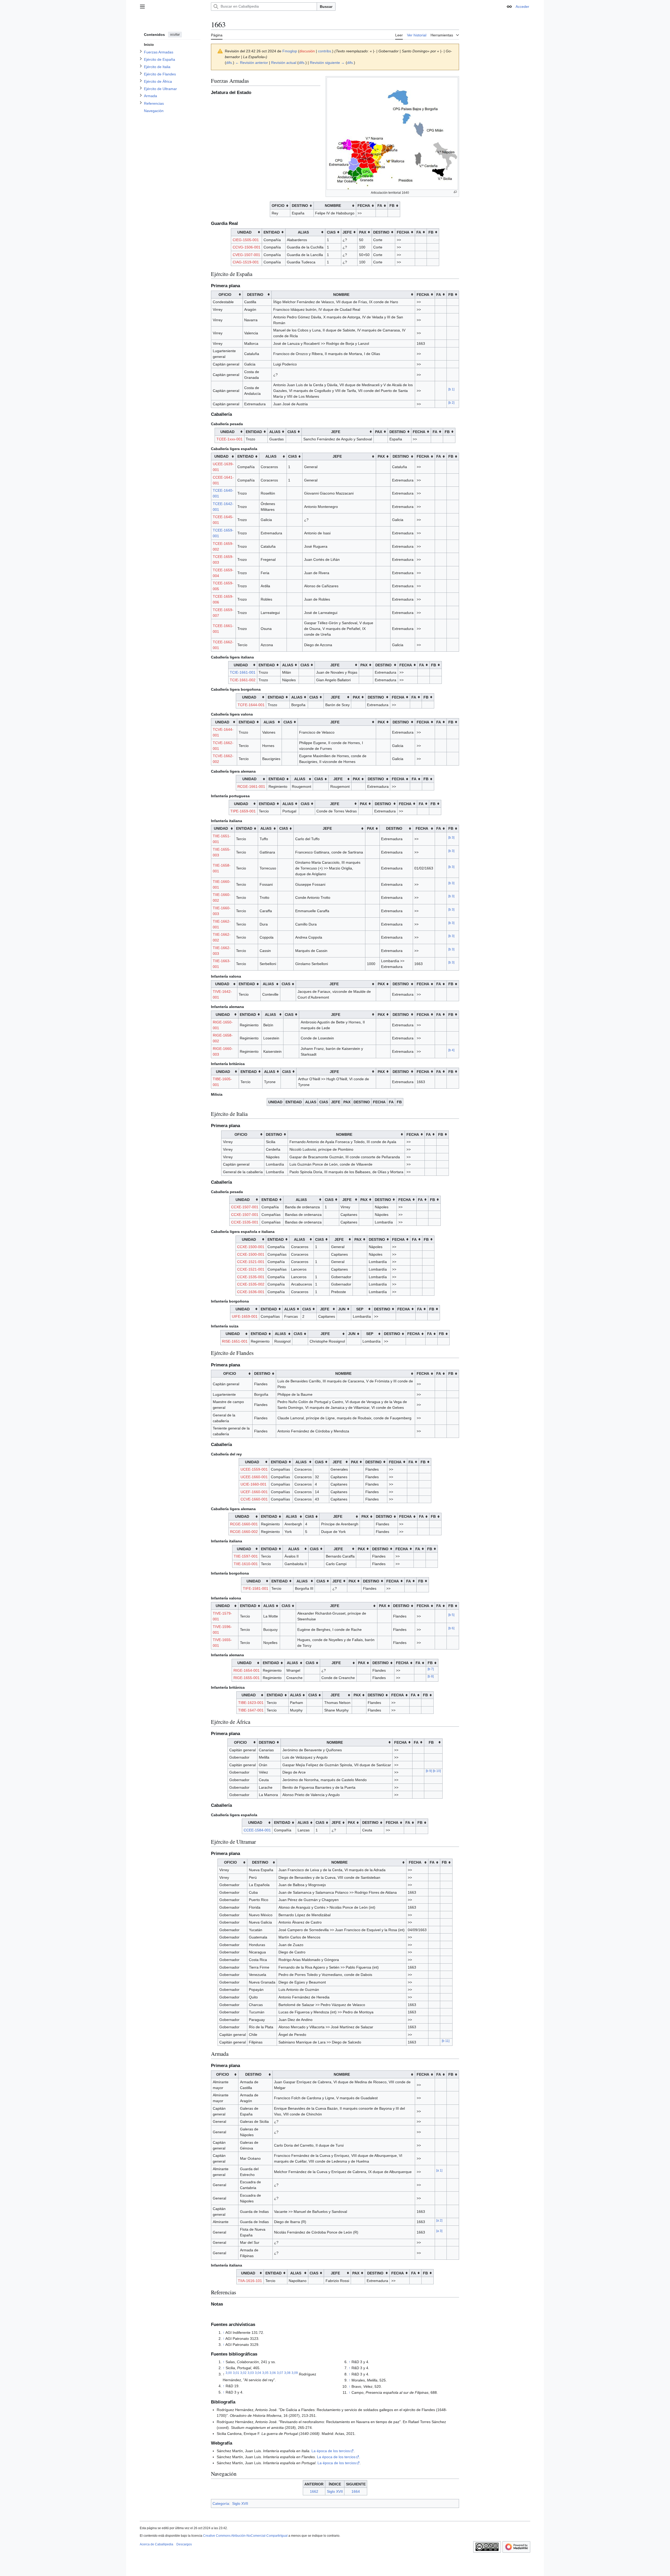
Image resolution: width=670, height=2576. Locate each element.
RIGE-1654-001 (247, 1670)
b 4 (451, 1050)
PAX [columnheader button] (363, 232)
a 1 (439, 2170)
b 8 (431, 1677)
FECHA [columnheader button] (364, 206)
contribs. (325, 51)
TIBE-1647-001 (251, 1710)
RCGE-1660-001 (244, 1524)
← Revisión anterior (252, 63)
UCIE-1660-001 (253, 1484)
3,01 (236, 2373)
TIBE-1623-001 (251, 1703)
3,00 (229, 2373)
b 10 (437, 1771)
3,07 (280, 2373)
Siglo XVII (335, 2491)
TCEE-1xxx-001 (230, 439)
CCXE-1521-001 (251, 1262)
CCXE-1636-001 (251, 1292)
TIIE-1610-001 (246, 1564)
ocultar (175, 35)
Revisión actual (284, 63)
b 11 (446, 2041)
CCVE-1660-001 (254, 1499)
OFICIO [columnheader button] (278, 206)
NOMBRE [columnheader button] (333, 206)
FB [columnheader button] (392, 206)
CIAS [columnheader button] (331, 232)
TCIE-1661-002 (243, 680)
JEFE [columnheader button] (347, 232)
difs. (230, 63)
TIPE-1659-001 (243, 811)
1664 (356, 2491)
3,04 (258, 2373)
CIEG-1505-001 (246, 240)
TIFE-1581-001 (256, 1588)
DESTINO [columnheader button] (300, 206)
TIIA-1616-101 (250, 2281)
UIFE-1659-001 (245, 1316)
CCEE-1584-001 (257, 1830)
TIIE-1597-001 (246, 1556)
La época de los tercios (331, 2451)
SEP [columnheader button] (360, 1309)
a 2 (439, 2221)
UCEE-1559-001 (254, 1469)
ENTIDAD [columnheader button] (272, 232)
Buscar (326, 7)
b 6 (451, 1628)
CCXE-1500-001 (251, 1247)
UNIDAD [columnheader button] (244, 232)
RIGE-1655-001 (247, 1678)
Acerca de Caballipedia (157, 2544)
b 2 (451, 403)
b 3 (451, 837)
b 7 (431, 1669)
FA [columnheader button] (380, 206)
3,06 (273, 2373)
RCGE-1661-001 (251, 786)
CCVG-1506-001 (247, 247)
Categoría (221, 2503)
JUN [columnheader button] (342, 1309)
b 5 (451, 1615)
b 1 (451, 389)
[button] (142, 7)
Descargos (184, 2544)
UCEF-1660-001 (254, 1492)
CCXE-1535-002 (251, 1284)
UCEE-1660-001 (254, 1477)
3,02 (243, 2373)
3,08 (287, 2373)
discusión (307, 51)
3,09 (295, 2373)
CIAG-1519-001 (246, 262)
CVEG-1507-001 (246, 255)
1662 (314, 2491)
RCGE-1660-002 (244, 1532)
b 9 (429, 1771)
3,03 (251, 2373)
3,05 (265, 2373)
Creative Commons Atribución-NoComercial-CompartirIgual (245, 2536)
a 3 (439, 2231)
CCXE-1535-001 (245, 1222)
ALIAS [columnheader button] (303, 232)
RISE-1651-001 (235, 1341)
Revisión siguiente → (327, 63)
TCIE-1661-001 (243, 672)
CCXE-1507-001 (245, 1207)
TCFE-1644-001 (251, 705)
